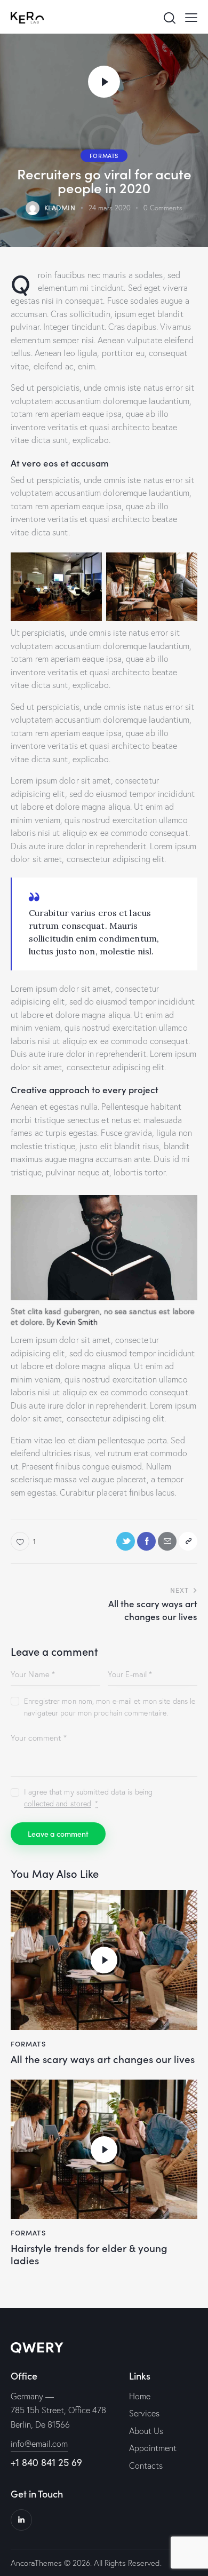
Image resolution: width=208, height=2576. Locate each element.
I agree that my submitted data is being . (88, 1798)
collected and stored (58, 1804)
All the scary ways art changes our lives (103, 2059)
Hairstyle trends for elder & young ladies (89, 2254)
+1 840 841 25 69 (46, 2462)
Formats (104, 155)
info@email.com (39, 2444)
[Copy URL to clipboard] (188, 1541)
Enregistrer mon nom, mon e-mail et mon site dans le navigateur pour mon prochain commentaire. (110, 1707)
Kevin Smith (77, 1322)
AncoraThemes (36, 2563)
